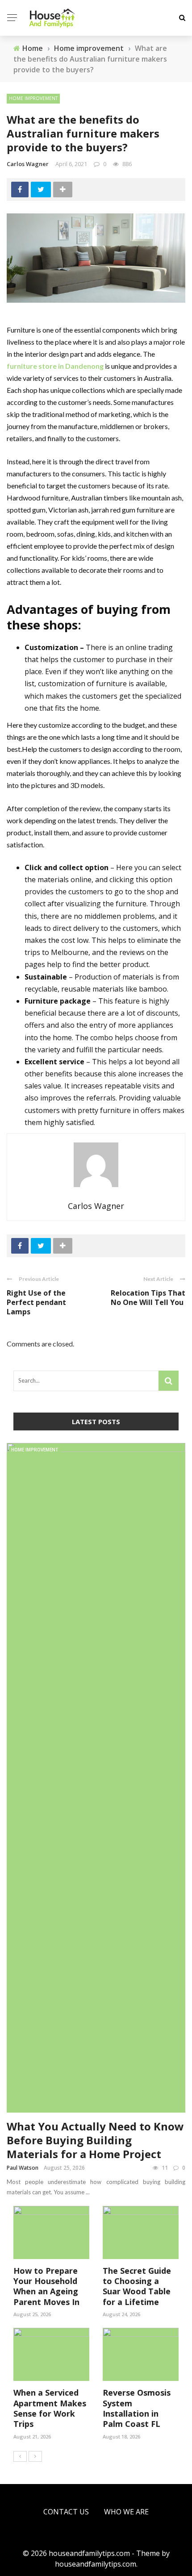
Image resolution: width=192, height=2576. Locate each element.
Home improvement (33, 98)
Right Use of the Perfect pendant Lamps (36, 1302)
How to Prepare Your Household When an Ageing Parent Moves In (46, 2286)
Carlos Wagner (28, 164)
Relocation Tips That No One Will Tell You (148, 1298)
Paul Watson (23, 2168)
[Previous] (20, 2456)
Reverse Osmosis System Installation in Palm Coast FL (137, 2408)
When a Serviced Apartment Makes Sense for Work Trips (50, 2408)
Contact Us (66, 2512)
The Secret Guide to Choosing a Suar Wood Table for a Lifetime (137, 2286)
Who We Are (126, 2512)
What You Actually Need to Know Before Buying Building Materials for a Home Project (95, 2140)
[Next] (35, 2456)
